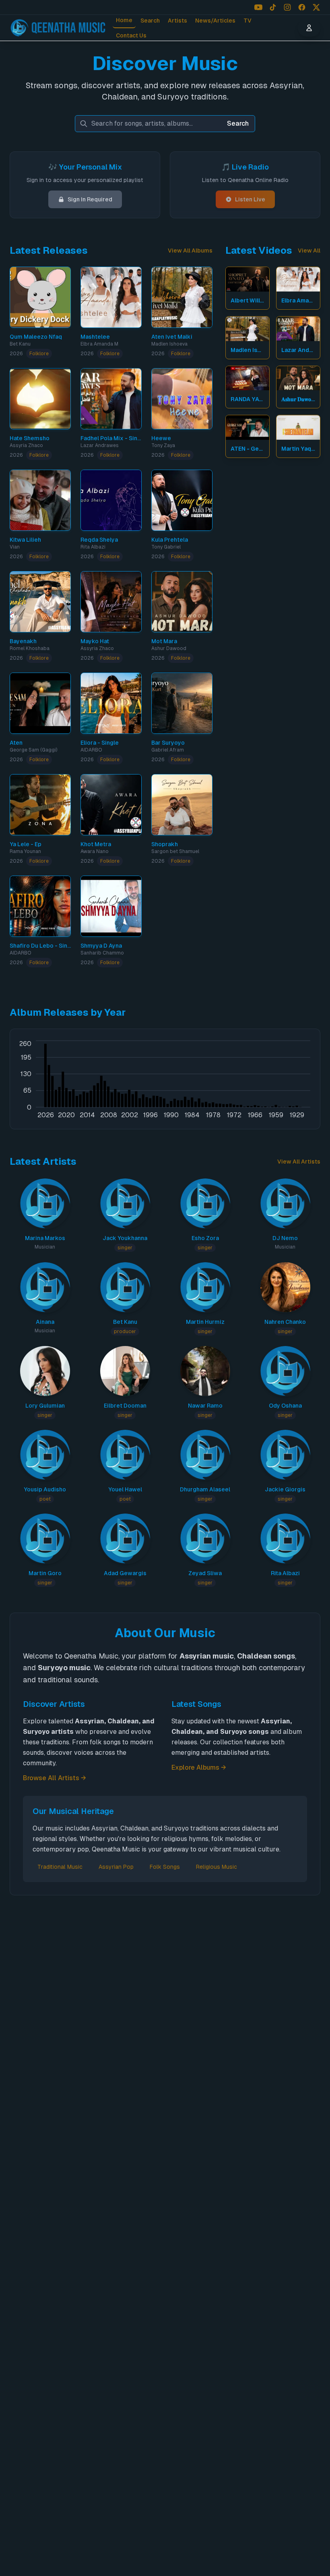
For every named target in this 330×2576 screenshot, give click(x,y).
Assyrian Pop (116, 1867)
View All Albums (190, 251)
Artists (177, 21)
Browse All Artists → (55, 1778)
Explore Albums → (199, 1767)
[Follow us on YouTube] (258, 7)
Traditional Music (60, 1867)
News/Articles (215, 21)
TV (248, 21)
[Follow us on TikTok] (273, 7)
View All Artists (299, 1162)
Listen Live (250, 199)
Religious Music (217, 1867)
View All (309, 251)
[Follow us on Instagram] (287, 7)
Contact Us (131, 35)
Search (150, 21)
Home (124, 20)
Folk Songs (165, 1867)
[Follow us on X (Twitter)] (316, 7)
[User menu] (309, 28)
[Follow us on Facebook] (302, 7)
